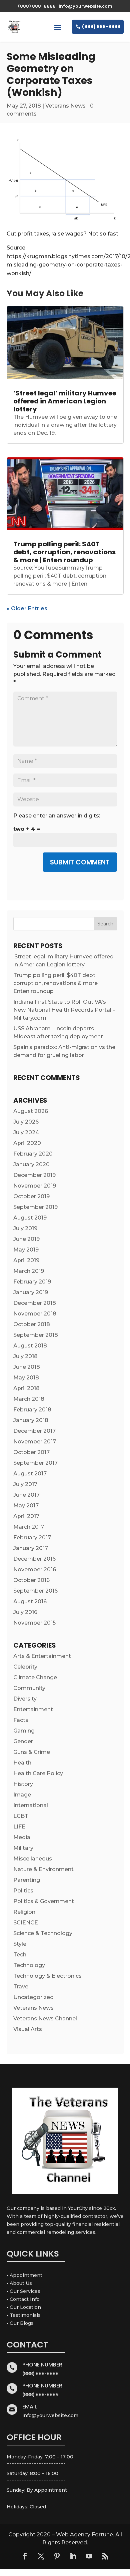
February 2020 (33, 1154)
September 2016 (35, 1591)
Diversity (25, 1699)
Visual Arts (28, 2029)
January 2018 (31, 1420)
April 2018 (26, 1388)
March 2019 (29, 1271)
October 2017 (31, 1452)
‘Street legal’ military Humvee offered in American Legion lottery (65, 401)
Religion (24, 1912)
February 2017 (32, 1538)
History (23, 1784)
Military (23, 1848)
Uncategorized (33, 1997)
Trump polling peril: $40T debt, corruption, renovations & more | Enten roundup (64, 552)
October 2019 (31, 1196)
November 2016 (35, 1569)
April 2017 (26, 1516)
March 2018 (29, 1399)
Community (29, 1688)
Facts (21, 1720)
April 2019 (26, 1260)
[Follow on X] (41, 2556)
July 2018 (25, 1356)
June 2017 (26, 1495)
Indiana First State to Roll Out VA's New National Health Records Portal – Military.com (64, 1010)
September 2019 (35, 1207)
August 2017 (30, 1474)
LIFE (19, 1827)
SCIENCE (26, 1923)
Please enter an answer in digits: (57, 816)
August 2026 (31, 1111)
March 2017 (29, 1527)
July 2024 (26, 1132)
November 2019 (35, 1186)
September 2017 (35, 1463)
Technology (29, 1965)
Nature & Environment (43, 1869)
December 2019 (34, 1175)
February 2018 (32, 1410)
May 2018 (26, 1378)
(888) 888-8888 (101, 27)
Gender (23, 1741)
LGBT (21, 1816)
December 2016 (34, 1559)
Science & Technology (43, 1933)
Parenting (27, 1880)
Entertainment (33, 1709)
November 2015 (34, 1623)
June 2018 (27, 1367)
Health (22, 1763)
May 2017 (26, 1506)
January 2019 (31, 1292)
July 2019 (25, 1228)
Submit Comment (80, 862)
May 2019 (26, 1250)
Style (20, 1944)
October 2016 (31, 1580)
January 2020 (31, 1164)
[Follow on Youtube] (89, 2556)
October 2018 (32, 1324)
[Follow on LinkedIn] (73, 2556)
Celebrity (25, 1667)
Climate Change (35, 1677)
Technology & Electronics (47, 1976)
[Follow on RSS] (105, 2556)
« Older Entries (27, 608)
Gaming (24, 1731)
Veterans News (65, 106)
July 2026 (26, 1122)
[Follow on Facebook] (25, 2556)
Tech (20, 1955)
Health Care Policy (38, 1773)
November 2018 (35, 1314)
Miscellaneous (33, 1859)
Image (22, 1795)
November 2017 (35, 1442)
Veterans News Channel (45, 2019)
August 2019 (30, 1218)
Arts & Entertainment (42, 1656)
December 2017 (34, 1431)
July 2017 (25, 1484)
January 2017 (31, 1548)
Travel (21, 1987)
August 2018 (30, 1346)
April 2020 (27, 1143)
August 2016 (30, 1601)
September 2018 (36, 1335)
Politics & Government (44, 1901)
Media (22, 1837)
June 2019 (26, 1239)
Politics (23, 1891)
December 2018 (35, 1303)
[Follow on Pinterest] (57, 2556)
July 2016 (25, 1612)
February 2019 (32, 1282)
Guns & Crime (32, 1752)
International (31, 1805)
